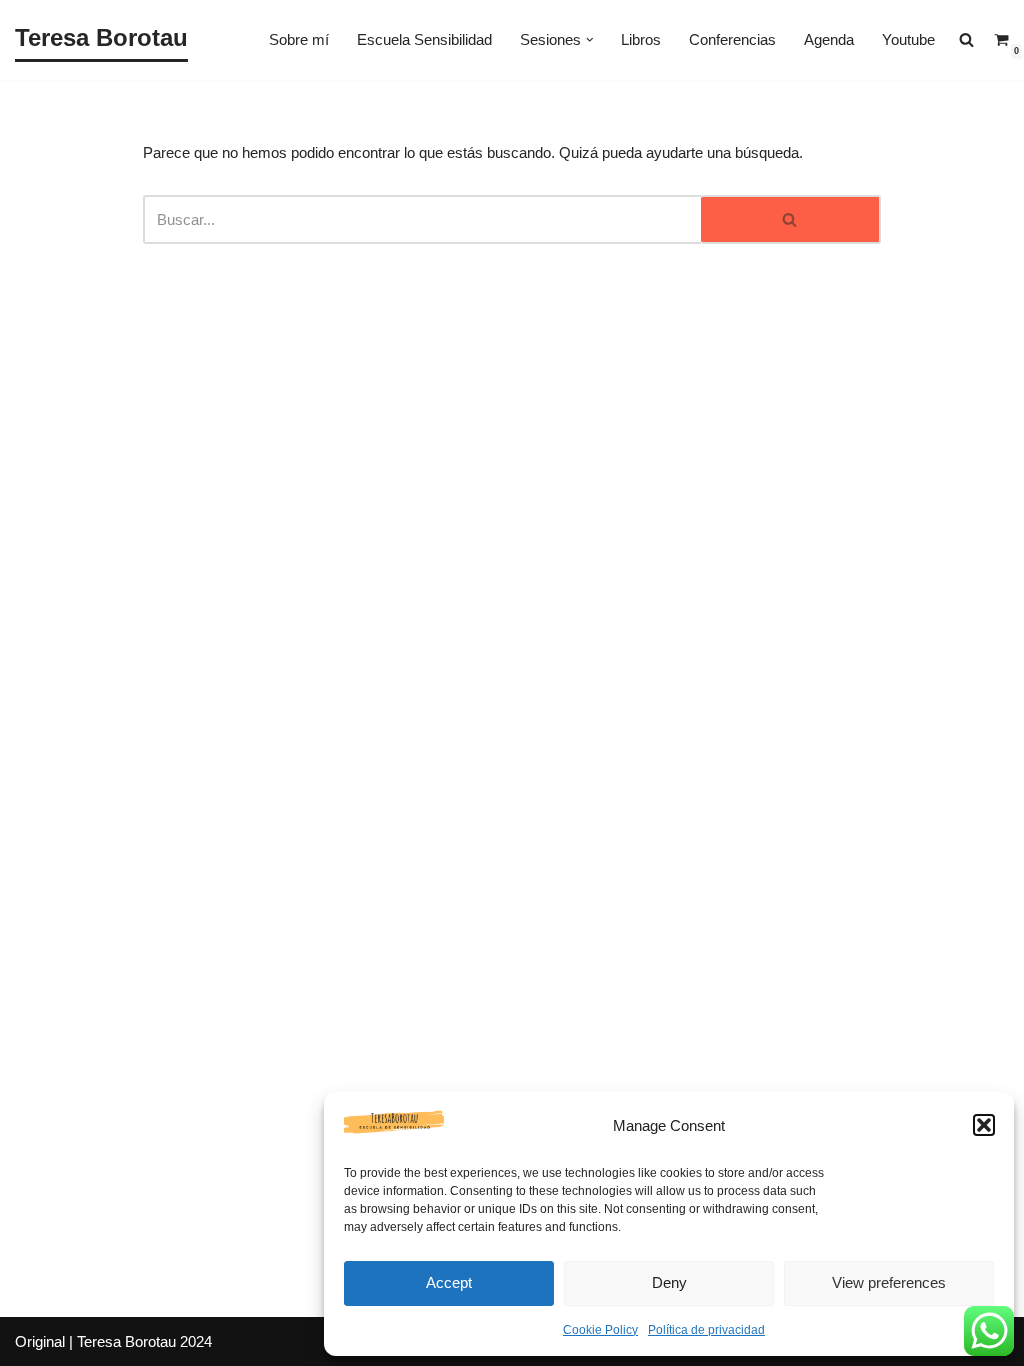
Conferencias (732, 39)
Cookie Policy (600, 1330)
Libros (641, 39)
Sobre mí (299, 39)
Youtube (908, 39)
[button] (984, 1125)
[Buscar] (791, 219)
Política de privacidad (706, 1330)
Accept (449, 1282)
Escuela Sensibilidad (424, 39)
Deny (669, 1282)
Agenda (829, 39)
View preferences (889, 1282)
